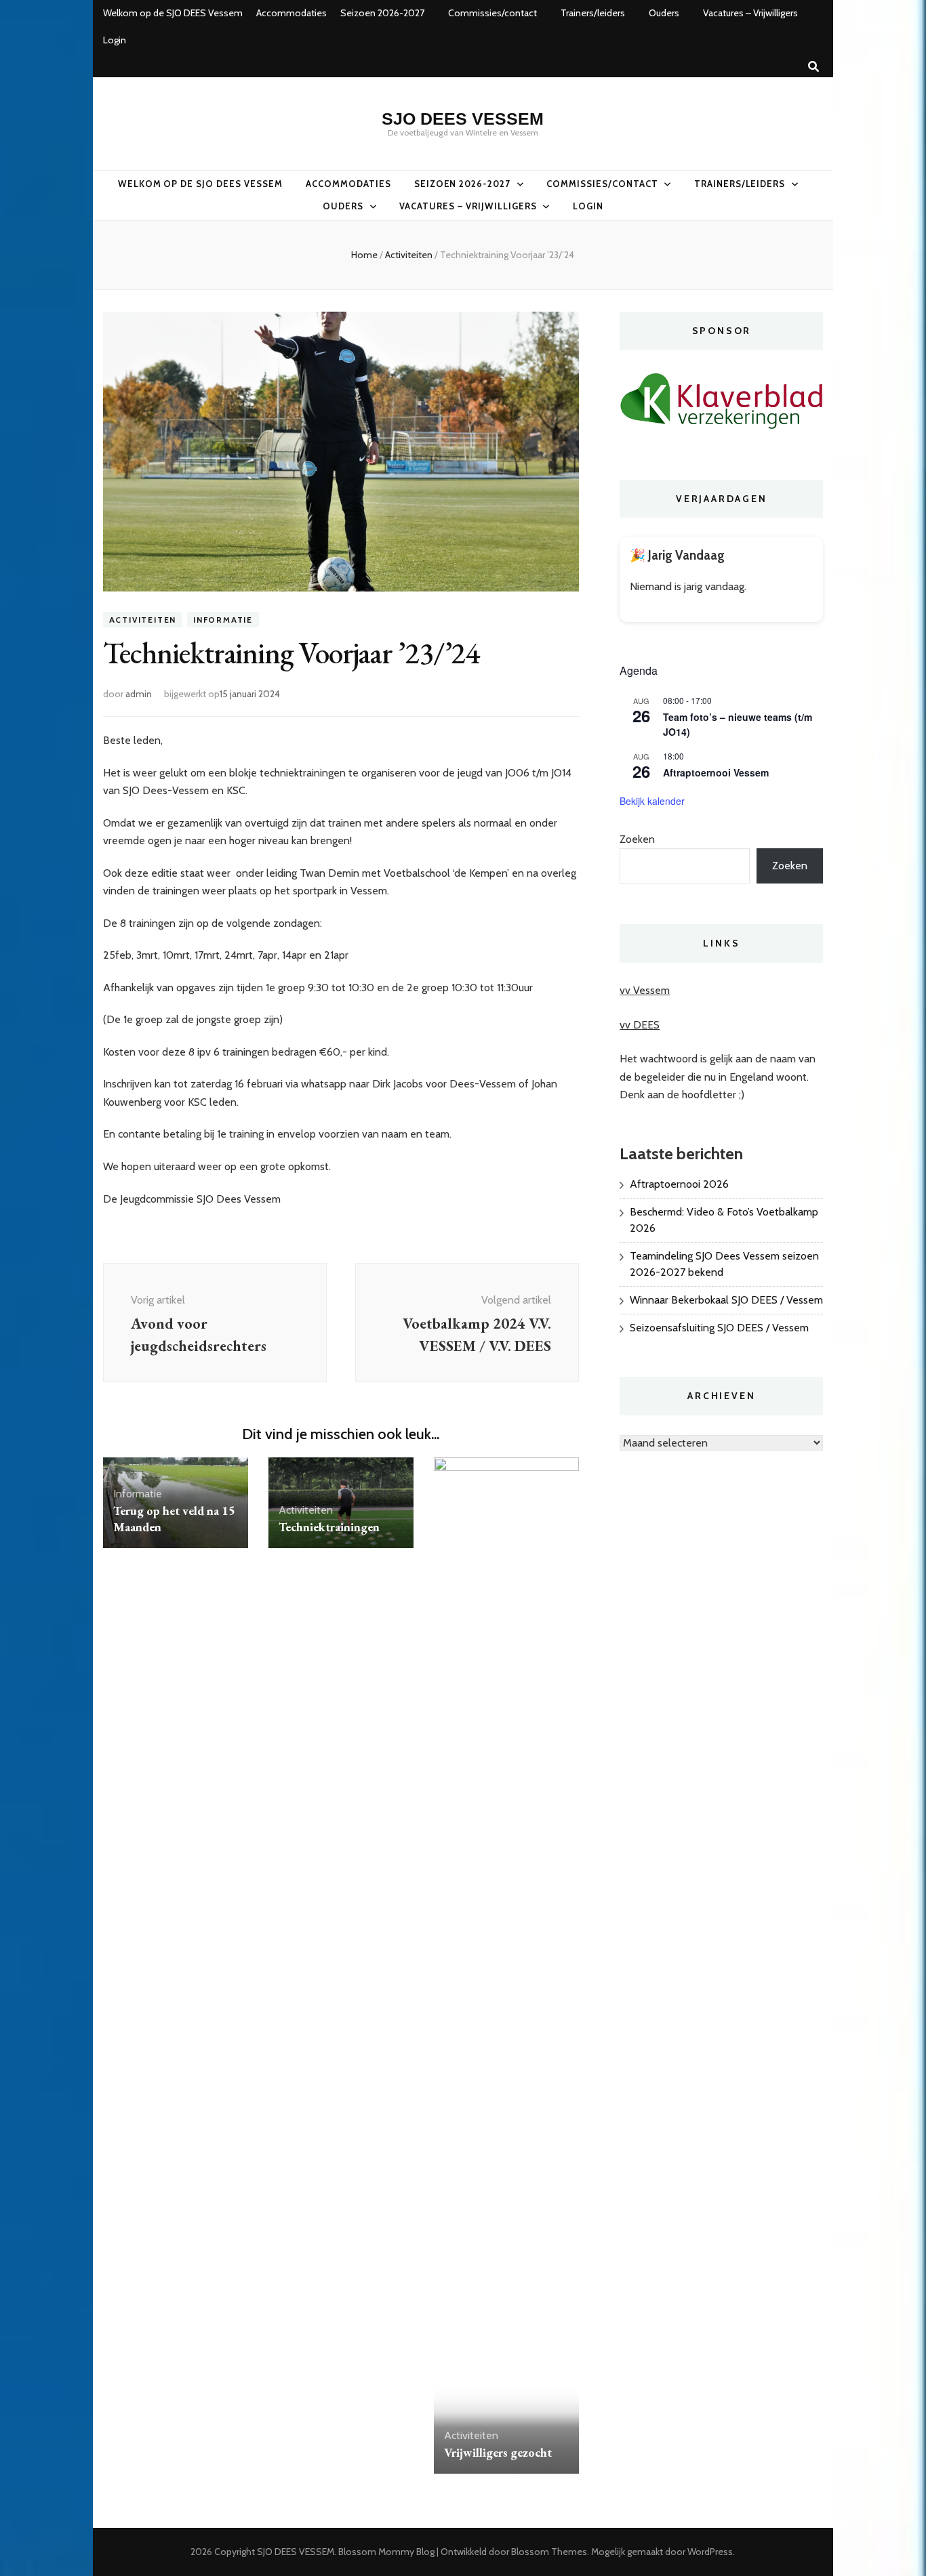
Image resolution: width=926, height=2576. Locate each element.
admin (139, 694)
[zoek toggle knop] (813, 67)
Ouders (664, 13)
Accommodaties (291, 13)
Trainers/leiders (593, 13)
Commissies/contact (492, 13)
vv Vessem (645, 990)
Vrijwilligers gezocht (498, 2452)
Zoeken (637, 839)
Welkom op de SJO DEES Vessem (173, 13)
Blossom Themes (549, 2552)
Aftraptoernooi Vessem (716, 772)
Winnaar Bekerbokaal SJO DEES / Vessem (726, 1300)
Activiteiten (143, 620)
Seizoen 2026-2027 (382, 13)
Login (115, 40)
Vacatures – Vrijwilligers (750, 13)
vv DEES (640, 1025)
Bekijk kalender (652, 801)
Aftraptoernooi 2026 (679, 1184)
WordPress (710, 2552)
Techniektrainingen (329, 1527)
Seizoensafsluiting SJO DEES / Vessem (719, 1328)
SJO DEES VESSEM (463, 119)
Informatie (223, 620)
